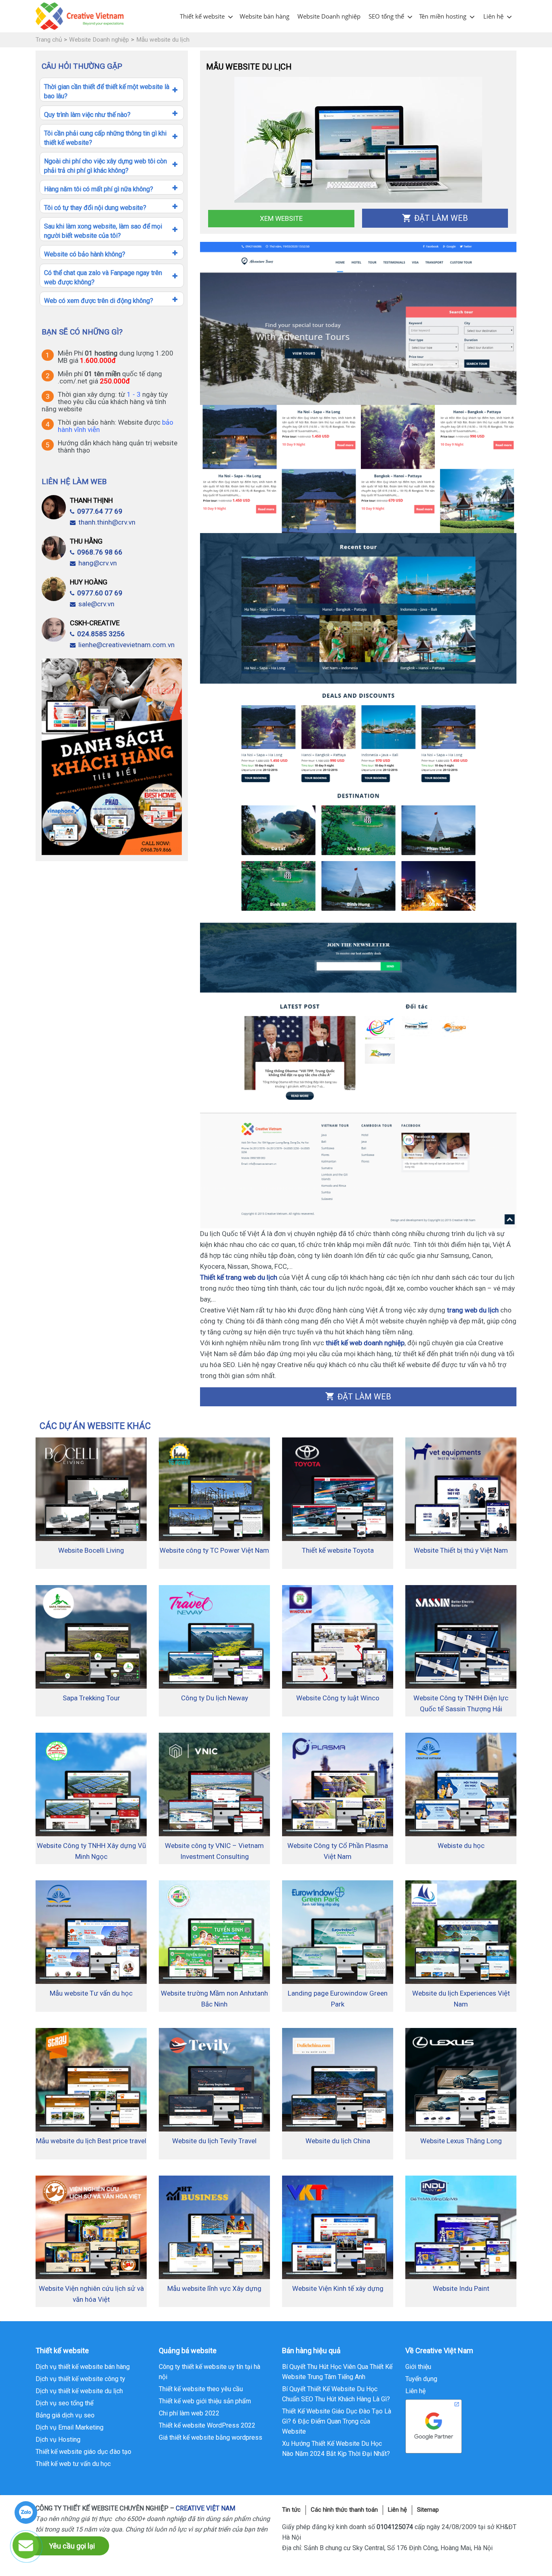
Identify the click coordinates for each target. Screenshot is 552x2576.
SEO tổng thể (386, 16)
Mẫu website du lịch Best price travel (91, 2141)
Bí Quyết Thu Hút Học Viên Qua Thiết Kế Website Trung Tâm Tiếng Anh (337, 2372)
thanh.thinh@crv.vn (107, 522)
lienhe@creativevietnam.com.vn (126, 645)
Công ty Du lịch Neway (215, 1698)
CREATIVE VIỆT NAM (205, 2508)
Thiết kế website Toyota (338, 1550)
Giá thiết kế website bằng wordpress (211, 2437)
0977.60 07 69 (100, 593)
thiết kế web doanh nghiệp (364, 1343)
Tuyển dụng (421, 2379)
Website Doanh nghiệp (329, 16)
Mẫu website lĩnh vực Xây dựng (214, 2288)
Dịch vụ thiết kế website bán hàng (83, 2367)
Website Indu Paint (461, 2288)
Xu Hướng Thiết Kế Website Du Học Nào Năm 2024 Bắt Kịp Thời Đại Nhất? (336, 2449)
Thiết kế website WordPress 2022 (207, 2425)
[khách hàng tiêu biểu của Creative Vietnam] (112, 756)
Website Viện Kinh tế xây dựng (338, 2288)
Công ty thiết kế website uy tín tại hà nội (210, 2372)
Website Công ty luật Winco (338, 1698)
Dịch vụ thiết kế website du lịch (79, 2391)
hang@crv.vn (98, 563)
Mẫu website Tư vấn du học (91, 1993)
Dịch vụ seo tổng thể (64, 2403)
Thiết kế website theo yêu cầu (201, 2389)
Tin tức (291, 2510)
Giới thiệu (418, 2367)
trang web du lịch (473, 1310)
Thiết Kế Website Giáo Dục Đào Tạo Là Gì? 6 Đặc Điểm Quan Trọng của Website (337, 2421)
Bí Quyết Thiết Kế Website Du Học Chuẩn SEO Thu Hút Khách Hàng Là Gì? (336, 2394)
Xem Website (281, 218)
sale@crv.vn (96, 604)
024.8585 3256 (101, 634)
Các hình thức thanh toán (344, 2510)
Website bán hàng (264, 16)
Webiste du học (461, 1846)
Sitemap (428, 2510)
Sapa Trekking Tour (91, 1698)
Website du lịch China (338, 2141)
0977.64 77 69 (100, 511)
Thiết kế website (202, 16)
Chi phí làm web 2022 (189, 2413)
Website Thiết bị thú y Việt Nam (461, 1550)
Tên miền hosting (443, 16)
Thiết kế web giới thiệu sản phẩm (205, 2401)
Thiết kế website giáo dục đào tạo (83, 2452)
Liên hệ (493, 16)
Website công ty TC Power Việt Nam (214, 1550)
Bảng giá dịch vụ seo (65, 2415)
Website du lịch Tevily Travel (214, 2141)
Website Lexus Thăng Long (461, 2141)
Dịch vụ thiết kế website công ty (80, 2379)
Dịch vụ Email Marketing (70, 2427)
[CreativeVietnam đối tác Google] (434, 2426)
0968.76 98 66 (100, 552)
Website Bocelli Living (91, 1550)
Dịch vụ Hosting (58, 2439)
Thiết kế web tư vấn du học (73, 2464)
